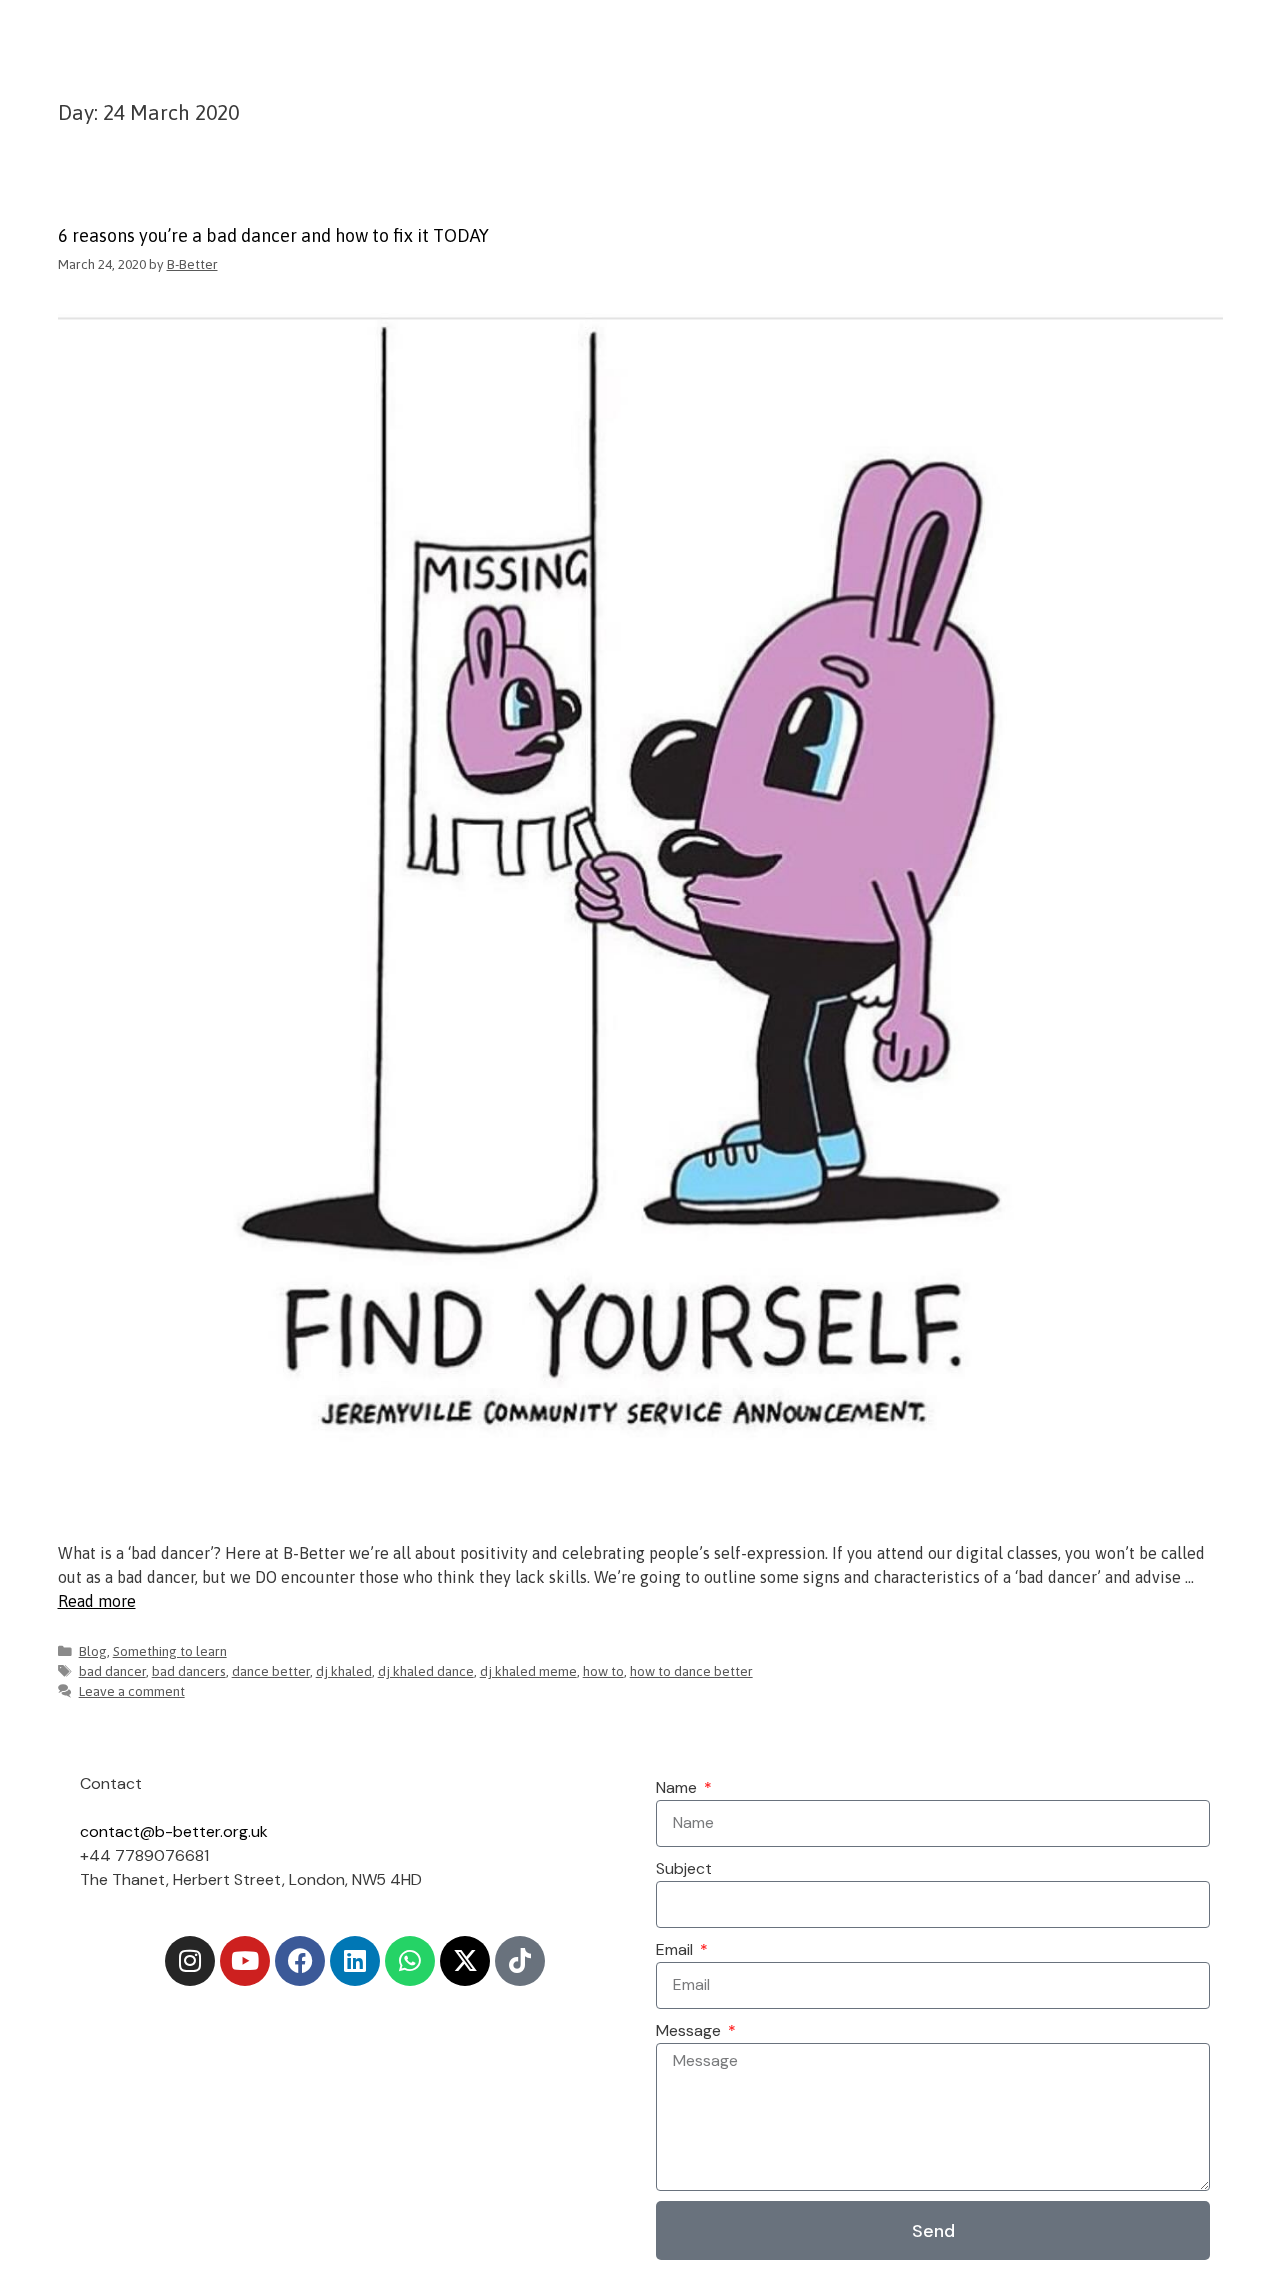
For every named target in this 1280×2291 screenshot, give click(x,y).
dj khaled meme (528, 1671)
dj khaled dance (426, 1671)
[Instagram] (190, 1961)
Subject (684, 1868)
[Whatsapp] (410, 1961)
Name (678, 1787)
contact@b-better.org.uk (174, 1831)
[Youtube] (245, 1961)
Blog (93, 1651)
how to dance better (691, 1671)
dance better (271, 1671)
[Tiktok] (520, 1961)
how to (603, 1671)
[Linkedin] (355, 1961)
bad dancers (189, 1671)
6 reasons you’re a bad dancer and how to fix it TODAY (273, 235)
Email (676, 1949)
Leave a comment (132, 1691)
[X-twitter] (465, 1961)
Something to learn (170, 1651)
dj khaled (344, 1671)
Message (690, 2030)
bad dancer (112, 1671)
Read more (97, 1601)
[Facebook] (300, 1961)
